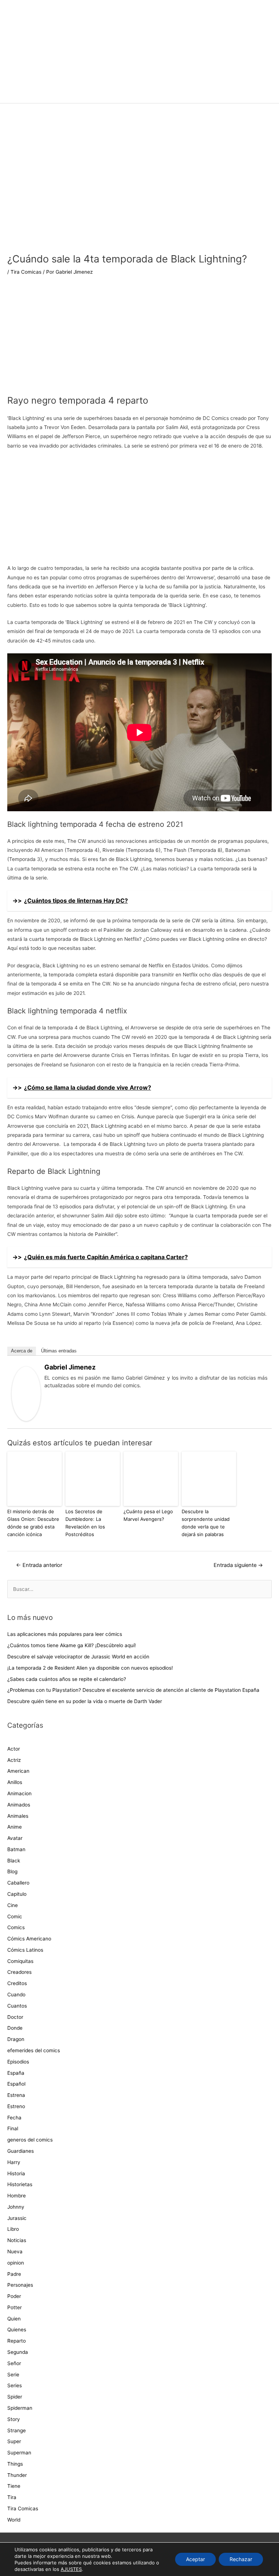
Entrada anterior (39, 1565)
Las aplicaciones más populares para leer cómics (65, 1634)
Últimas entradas (59, 1351)
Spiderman (20, 2408)
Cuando (16, 1995)
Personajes (20, 2285)
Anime (15, 1827)
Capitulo (17, 1894)
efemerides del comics (34, 2050)
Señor (14, 2363)
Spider (15, 2397)
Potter (15, 2307)
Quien (14, 2319)
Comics (16, 1927)
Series (15, 2385)
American (18, 1771)
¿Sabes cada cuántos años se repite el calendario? (67, 1679)
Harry (14, 2162)
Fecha (14, 2118)
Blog (12, 1871)
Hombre (17, 2196)
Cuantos (17, 2006)
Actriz (14, 1760)
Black (14, 1861)
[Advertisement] (139, 340)
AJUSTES (71, 2569)
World (14, 2520)
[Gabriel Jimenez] (26, 1393)
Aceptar (195, 2559)
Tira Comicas (26, 272)
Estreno (16, 2106)
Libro (13, 2229)
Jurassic (17, 2218)
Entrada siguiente (238, 1565)
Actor (14, 1749)
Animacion (19, 1793)
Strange (17, 2430)
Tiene (14, 2486)
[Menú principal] (139, 94)
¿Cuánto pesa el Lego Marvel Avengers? (148, 1515)
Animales (18, 1816)
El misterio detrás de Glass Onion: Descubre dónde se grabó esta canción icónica (33, 1523)
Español (16, 2084)
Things (15, 2464)
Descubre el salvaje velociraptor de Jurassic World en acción (78, 1657)
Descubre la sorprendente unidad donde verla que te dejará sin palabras (206, 1523)
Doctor (15, 2017)
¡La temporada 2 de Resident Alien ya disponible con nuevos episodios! (90, 1668)
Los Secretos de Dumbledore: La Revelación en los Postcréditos (85, 1523)
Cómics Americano (29, 1939)
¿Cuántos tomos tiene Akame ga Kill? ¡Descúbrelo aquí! (72, 1645)
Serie (13, 2375)
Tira (12, 2497)
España (16, 2073)
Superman (19, 2453)
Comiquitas (20, 1961)
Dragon (16, 2039)
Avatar (15, 1838)
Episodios (18, 2062)
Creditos (17, 1983)
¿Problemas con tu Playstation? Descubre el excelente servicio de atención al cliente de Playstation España (133, 1690)
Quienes (17, 2330)
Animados (19, 1805)
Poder (14, 2296)
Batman (16, 1849)
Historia (16, 2173)
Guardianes (21, 2151)
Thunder (17, 2475)
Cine (13, 1905)
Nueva (15, 2252)
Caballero (18, 1883)
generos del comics (30, 2140)
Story (14, 2419)
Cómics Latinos (25, 1950)
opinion (16, 2263)
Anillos (15, 1782)
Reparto (17, 2341)
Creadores (19, 1972)
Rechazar (241, 2559)
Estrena (16, 2095)
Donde (15, 2028)
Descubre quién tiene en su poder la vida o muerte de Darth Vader (85, 1701)
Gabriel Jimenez (70, 1367)
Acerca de (22, 1351)
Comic (15, 1916)
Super (14, 2441)
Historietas (20, 2184)
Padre (14, 2274)
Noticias (17, 2240)
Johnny (16, 2207)
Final (13, 2128)
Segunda (18, 2352)
